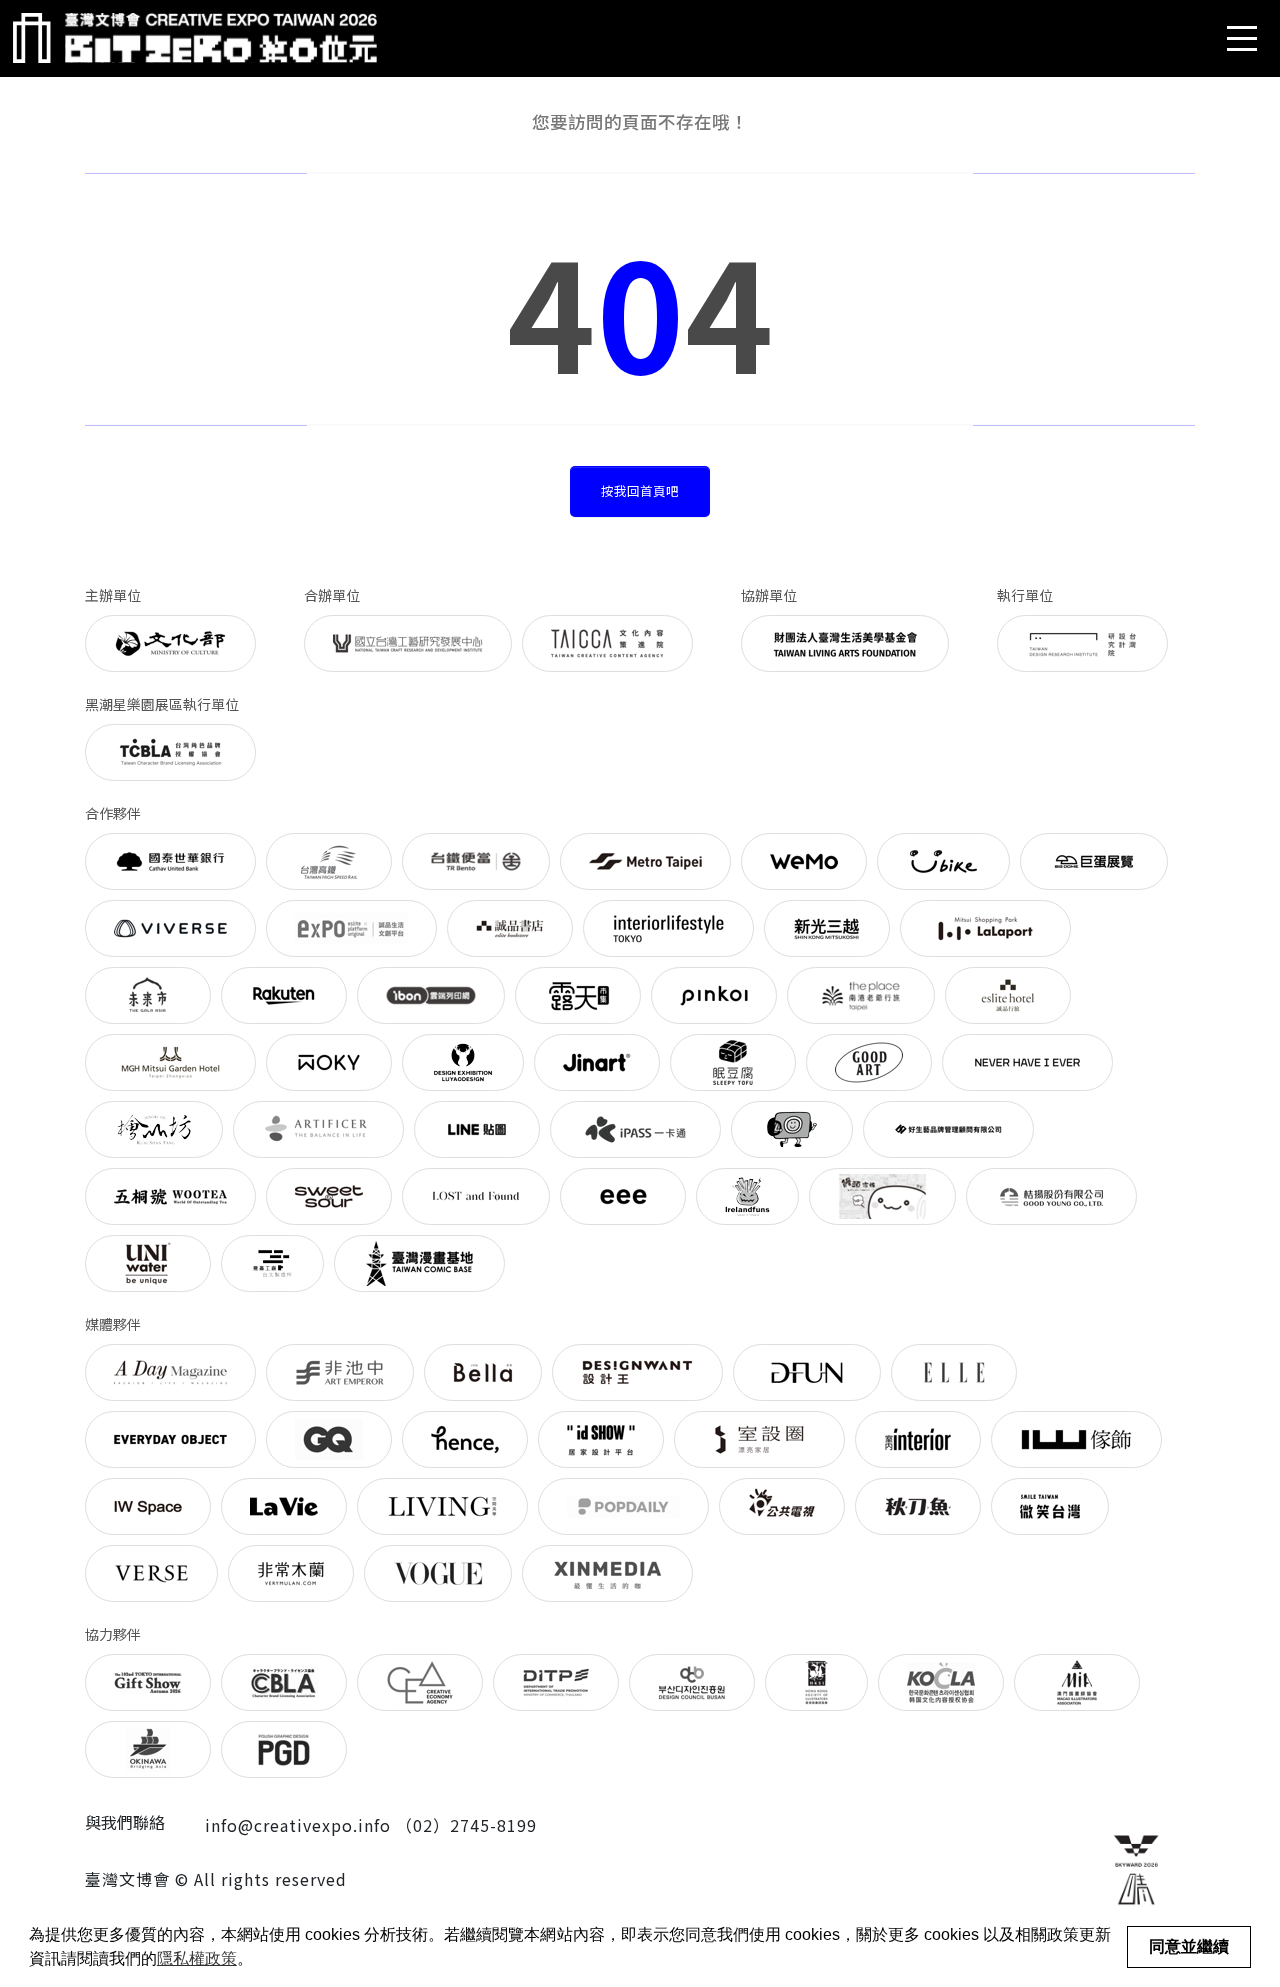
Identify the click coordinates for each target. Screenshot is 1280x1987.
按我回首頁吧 (640, 490)
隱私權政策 (197, 1958)
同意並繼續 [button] (1189, 1946)
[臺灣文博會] (195, 38)
